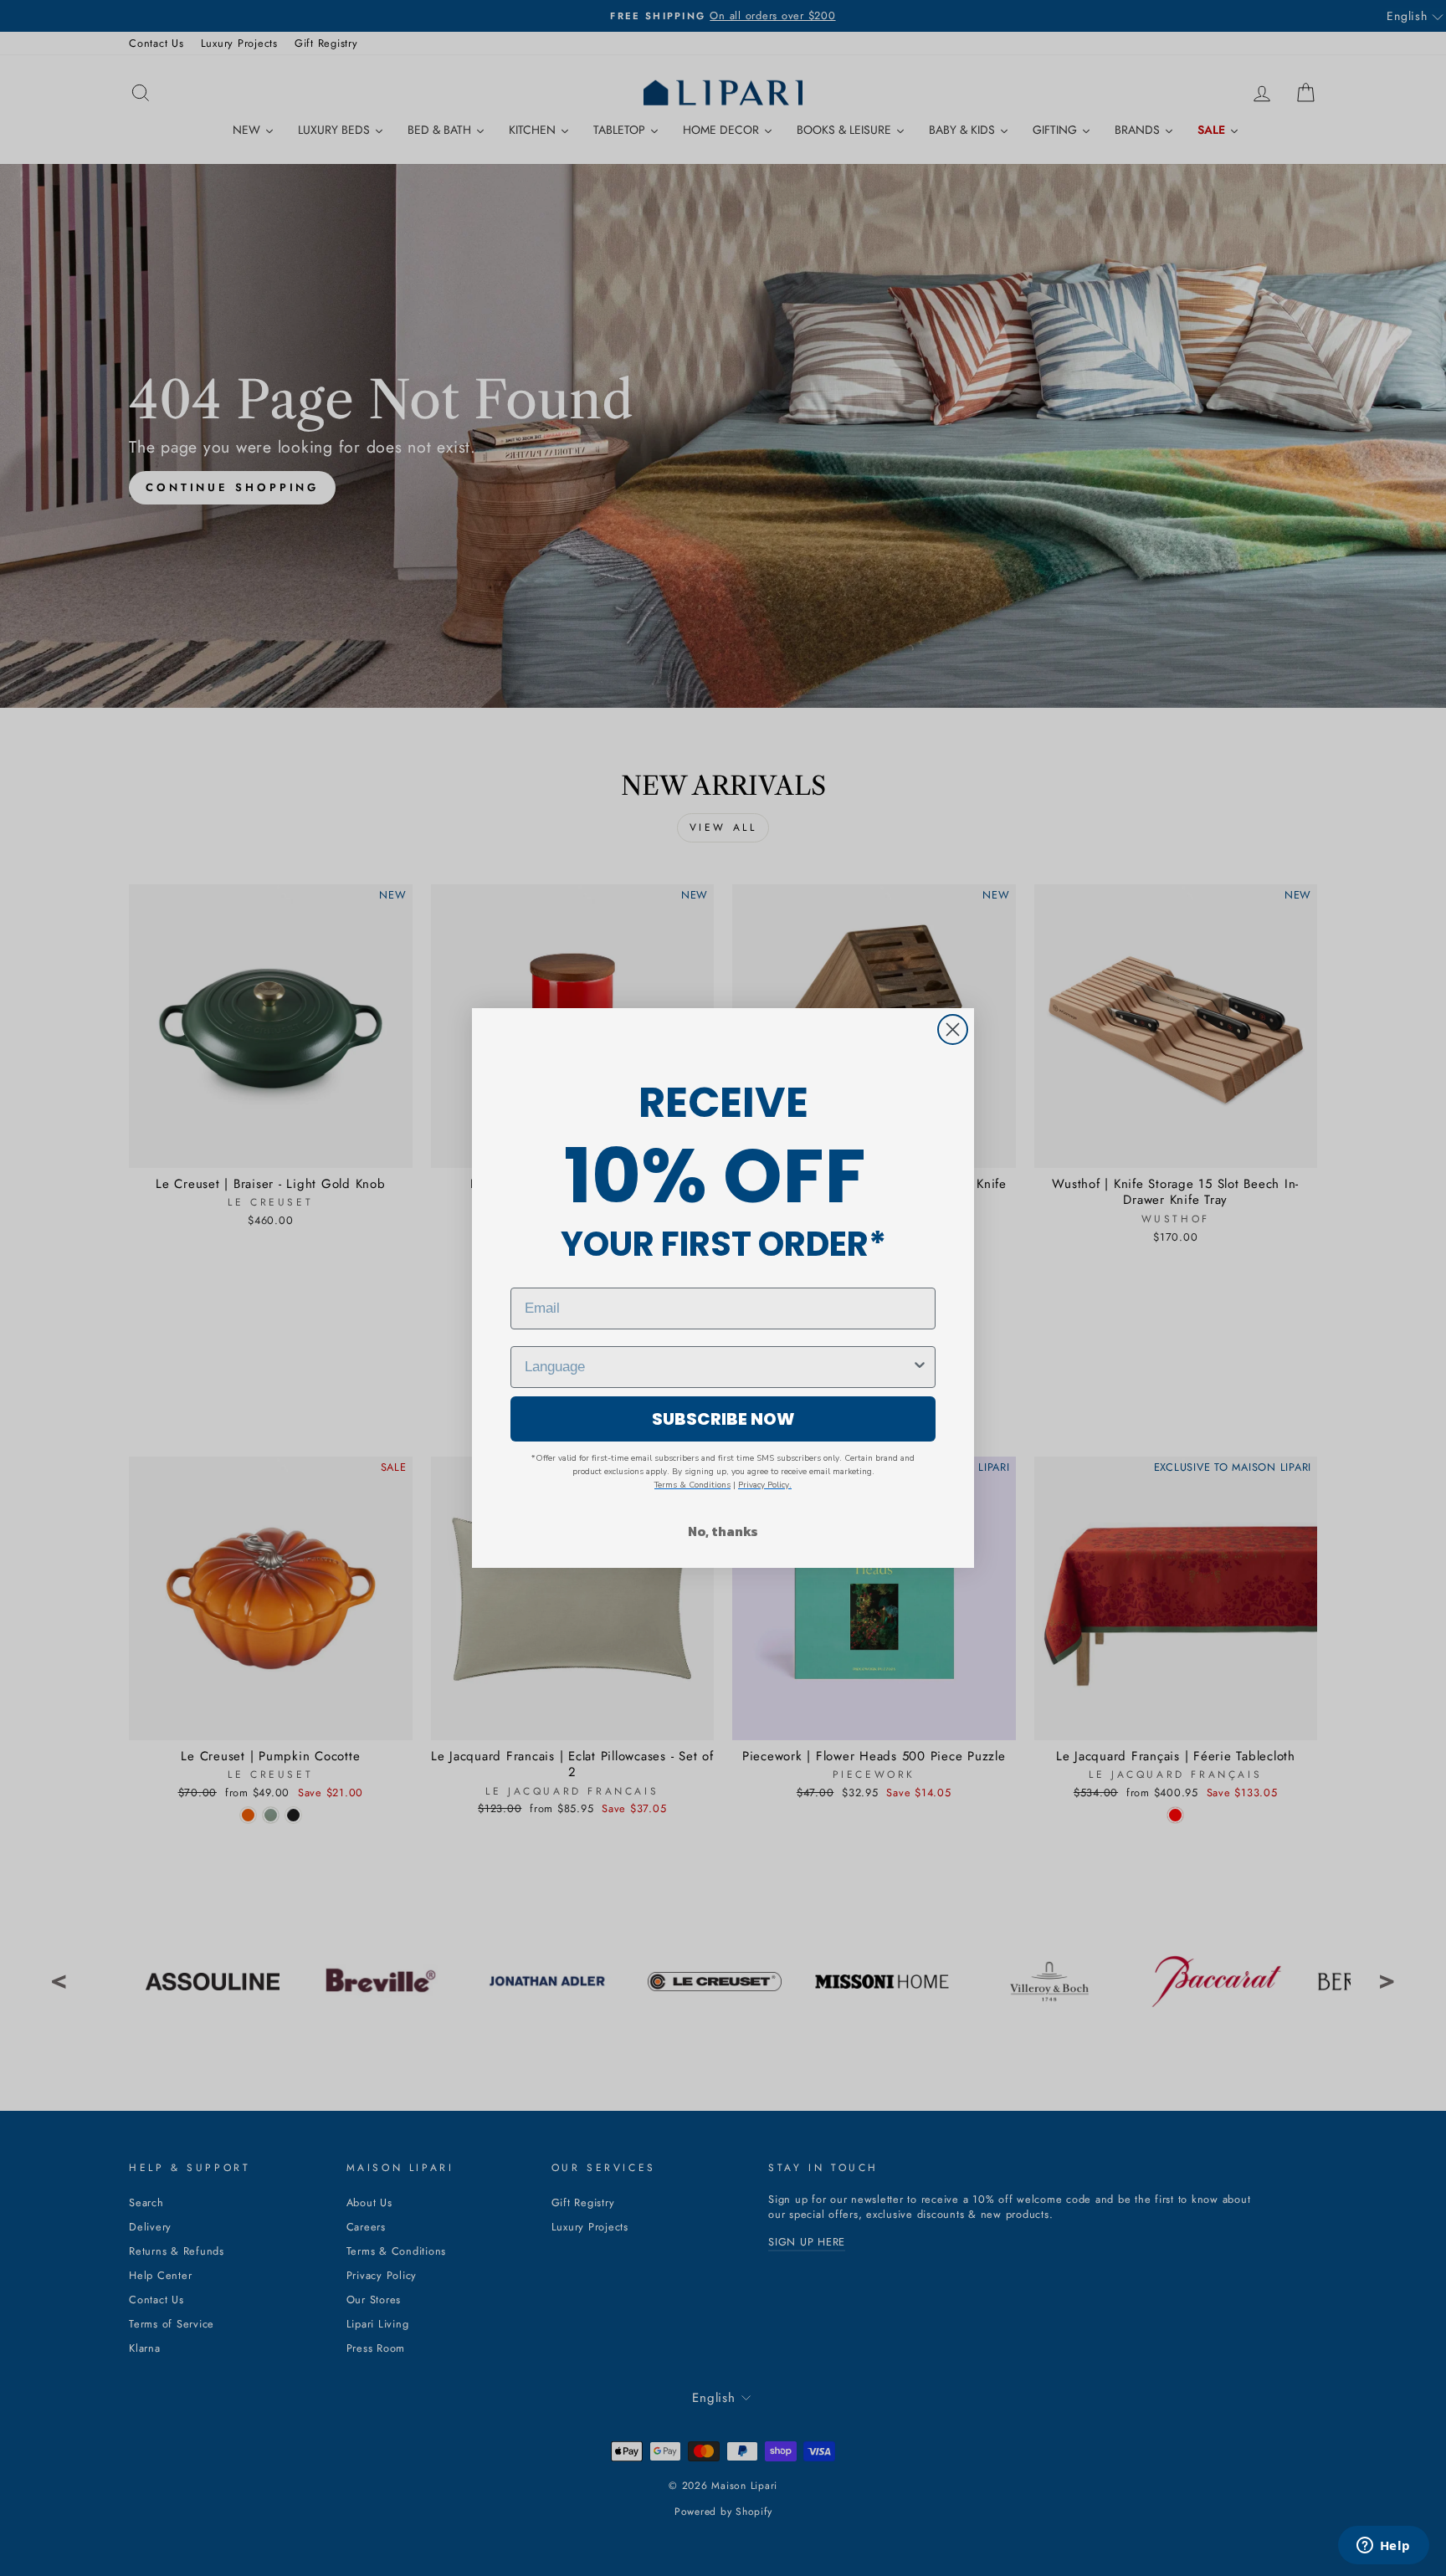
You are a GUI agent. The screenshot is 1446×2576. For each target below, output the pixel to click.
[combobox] (718, 1367)
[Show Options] (920, 1367)
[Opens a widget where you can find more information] (1383, 2547)
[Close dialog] (953, 1029)
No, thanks (723, 1531)
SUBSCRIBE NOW (723, 1419)
